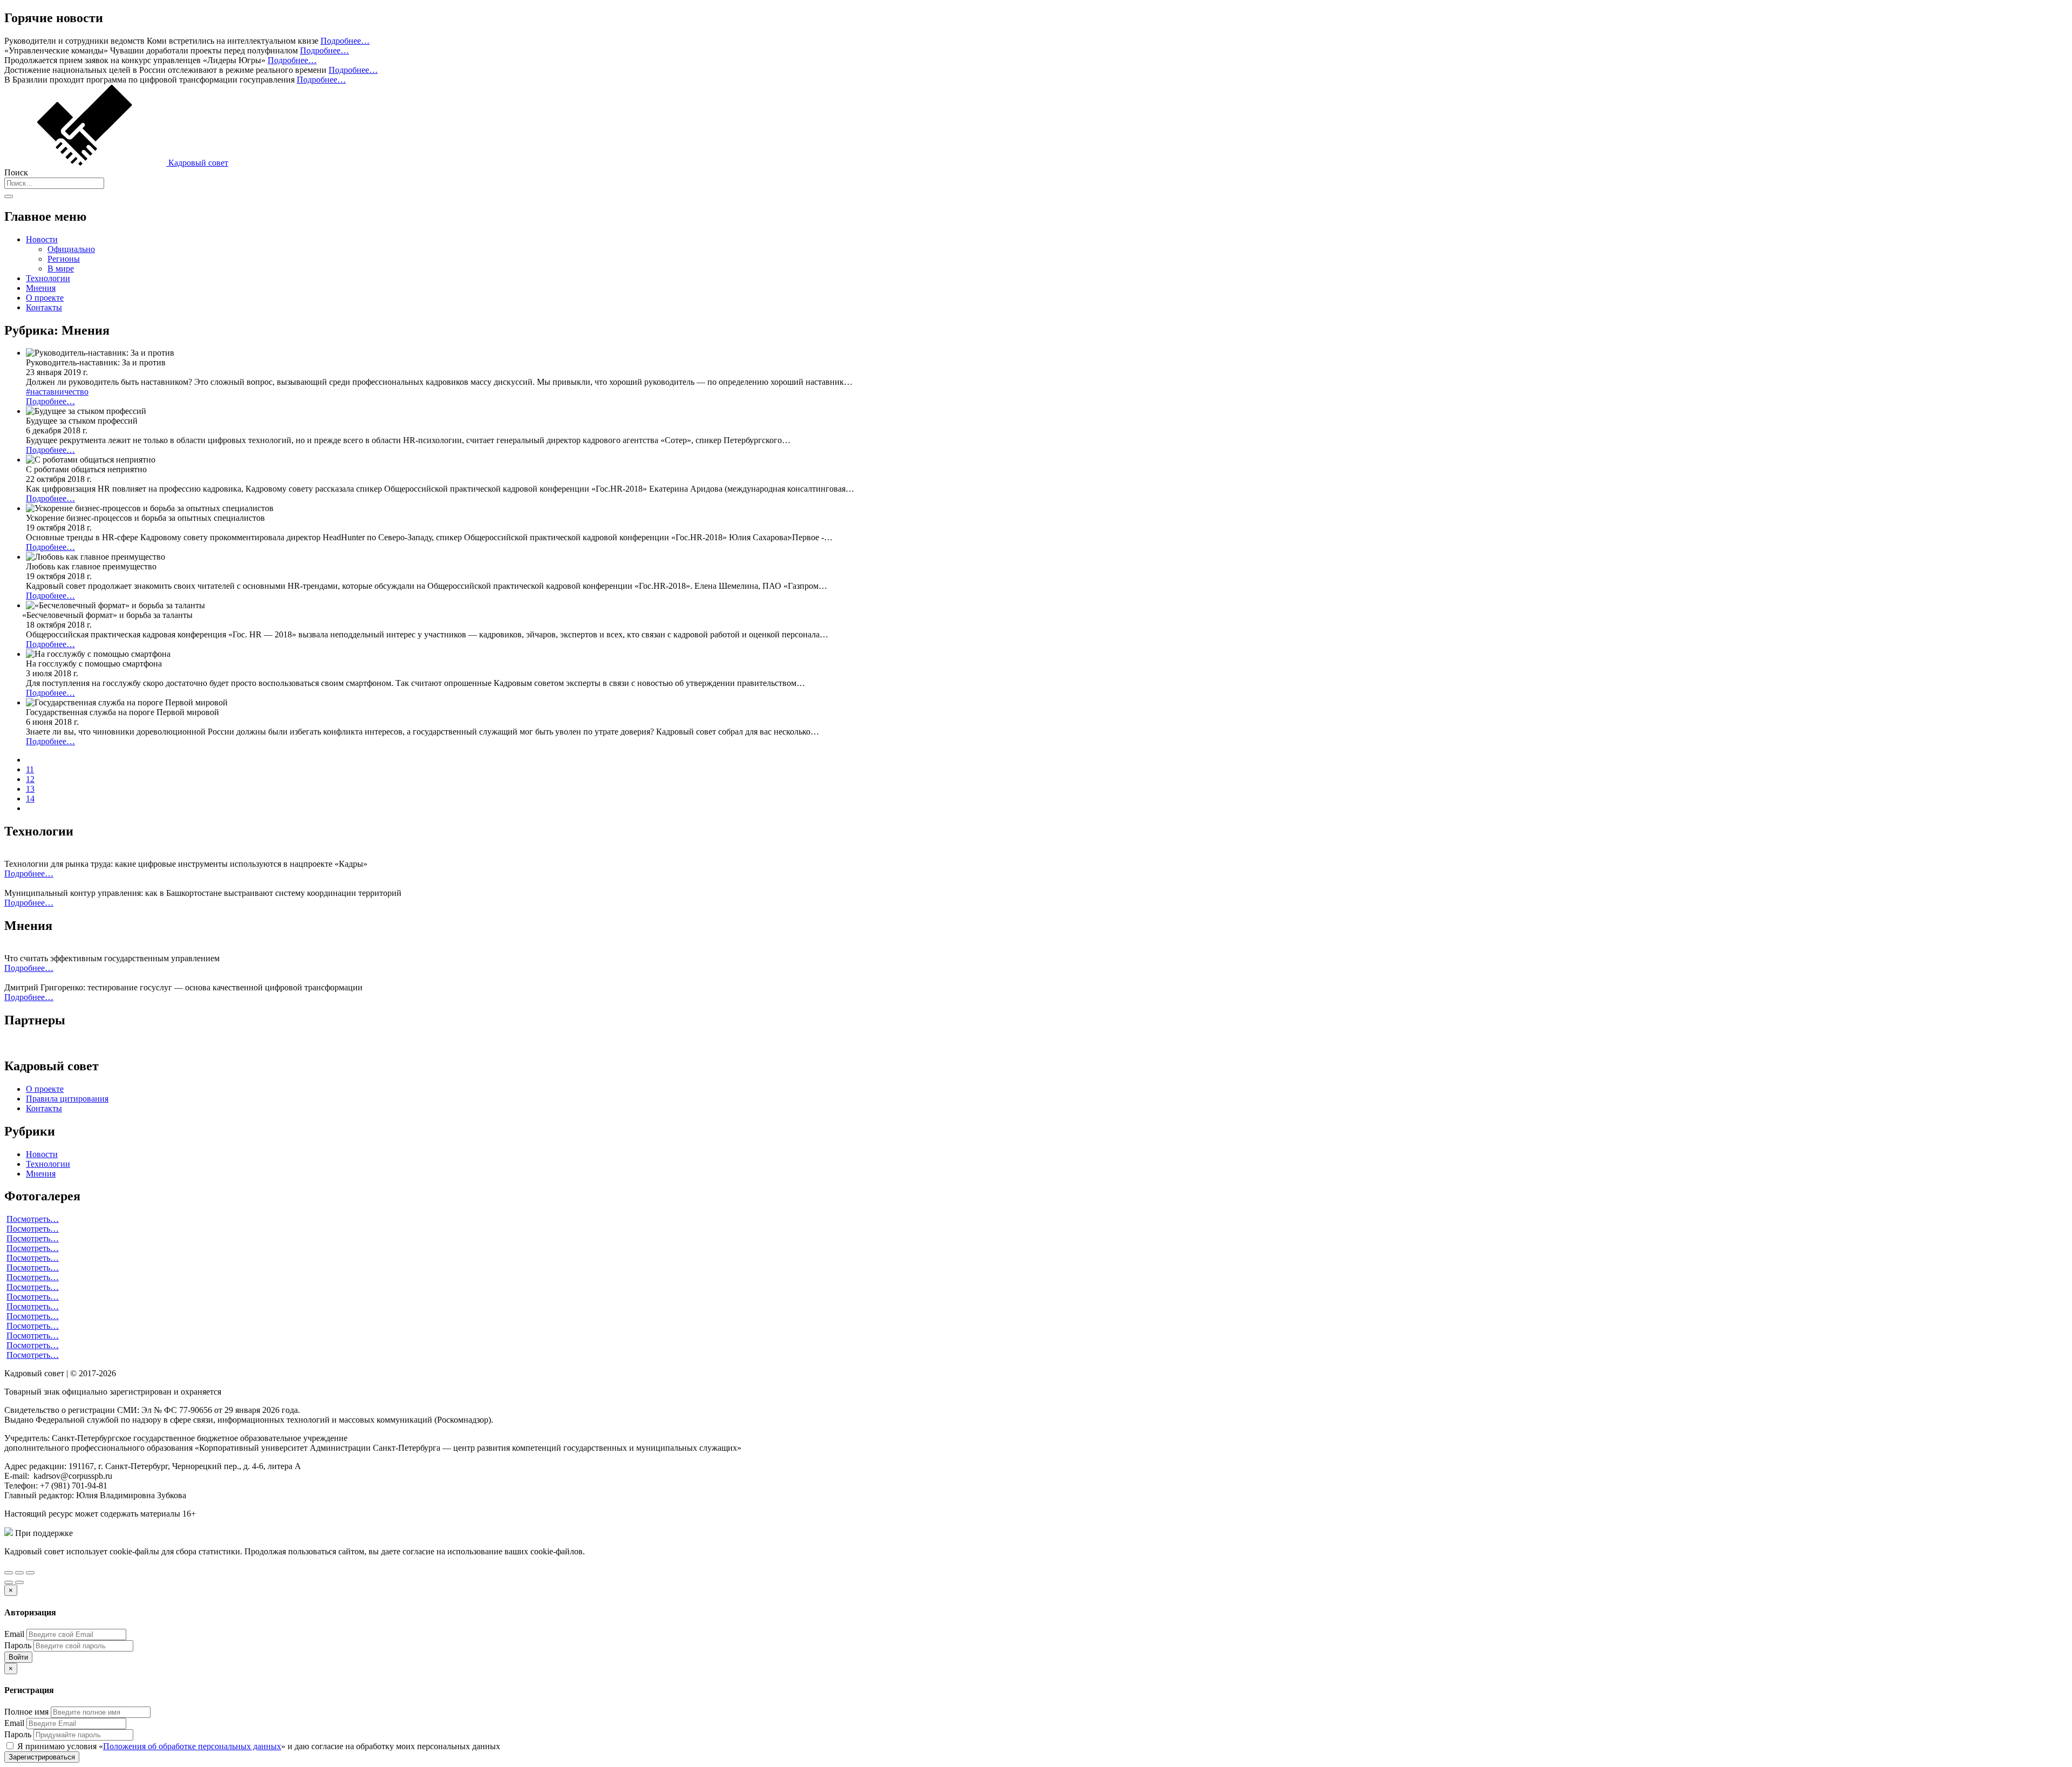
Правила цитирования (67, 1099)
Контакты (44, 307)
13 (30, 789)
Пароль (18, 1645)
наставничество (57, 392)
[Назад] (9, 1582)
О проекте (45, 298)
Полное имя (26, 1712)
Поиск (16, 172)
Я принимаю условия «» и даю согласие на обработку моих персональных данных (258, 1746)
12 (30, 779)
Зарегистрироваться (42, 1757)
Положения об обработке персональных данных (192, 1746)
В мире (61, 269)
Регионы (64, 259)
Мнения (41, 288)
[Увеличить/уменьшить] (30, 1573)
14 (30, 798)
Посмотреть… (33, 1219)
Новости (42, 239)
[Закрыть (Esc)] (9, 1573)
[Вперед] (19, 1582)
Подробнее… (345, 41)
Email (14, 1634)
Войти (18, 1657)
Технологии (48, 278)
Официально (71, 249)
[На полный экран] (19, 1573)
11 (30, 769)
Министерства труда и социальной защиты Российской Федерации (199, 1533)
